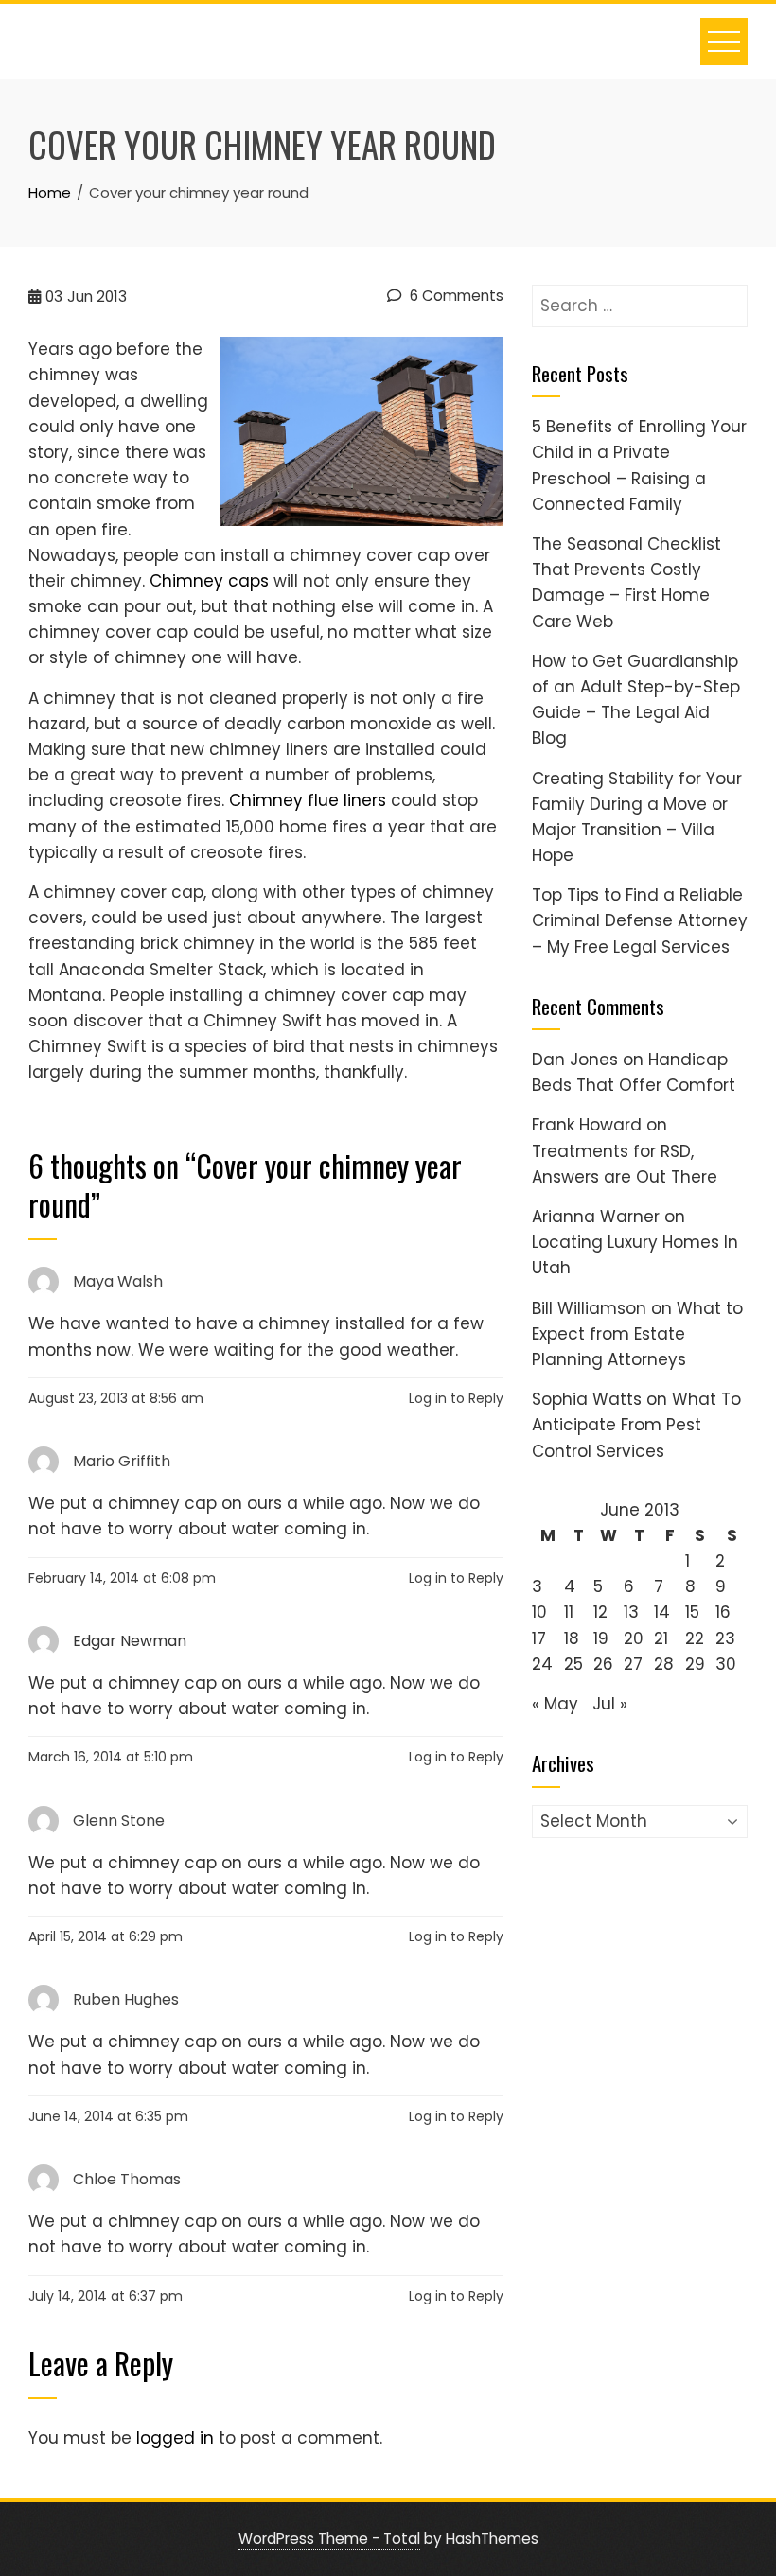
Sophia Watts (587, 1399)
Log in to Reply (456, 1398)
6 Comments (455, 296)
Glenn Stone (119, 1820)
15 (692, 1612)
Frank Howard (587, 1125)
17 (539, 1638)
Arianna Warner (596, 1217)
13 (631, 1612)
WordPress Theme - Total (329, 2539)
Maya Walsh (118, 1281)
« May (555, 1704)
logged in (175, 2438)
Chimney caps (209, 581)
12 (600, 1612)
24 (542, 1664)
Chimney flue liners (308, 800)
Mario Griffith (122, 1461)
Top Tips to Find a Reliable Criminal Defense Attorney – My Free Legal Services (640, 920)
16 (723, 1612)
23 (725, 1638)
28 (664, 1664)
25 (573, 1664)
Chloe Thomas (127, 2179)
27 (633, 1664)
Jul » (610, 1704)
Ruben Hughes (126, 1999)
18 (572, 1638)
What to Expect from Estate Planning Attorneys (637, 1334)
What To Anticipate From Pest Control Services (636, 1425)
